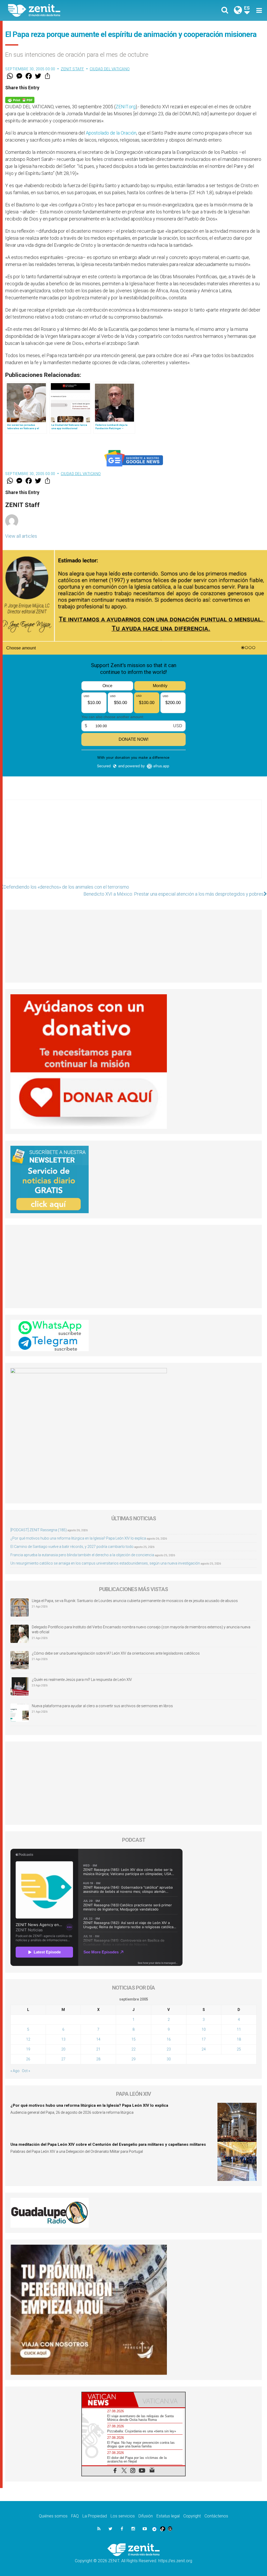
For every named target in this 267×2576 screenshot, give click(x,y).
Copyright (192, 2516)
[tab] (108, 2400)
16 (169, 2039)
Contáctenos (216, 2516)
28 (98, 2059)
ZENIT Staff (72, 69)
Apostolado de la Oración (111, 133)
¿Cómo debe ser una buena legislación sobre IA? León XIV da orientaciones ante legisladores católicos (116, 1653)
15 (133, 2039)
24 (204, 2049)
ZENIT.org (126, 107)
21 (98, 2049)
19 (28, 2049)
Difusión (146, 2516)
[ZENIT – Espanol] (75, 10)
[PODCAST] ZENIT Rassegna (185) (39, 1530)
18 (239, 2039)
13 (63, 2039)
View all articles (21, 536)
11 (239, 2029)
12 (28, 2039)
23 (169, 2049)
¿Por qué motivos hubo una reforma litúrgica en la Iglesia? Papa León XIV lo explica (78, 1538)
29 (133, 2059)
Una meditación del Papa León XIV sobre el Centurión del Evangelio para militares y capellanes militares (108, 2144)
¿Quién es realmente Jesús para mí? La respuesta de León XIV (82, 1680)
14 (98, 2039)
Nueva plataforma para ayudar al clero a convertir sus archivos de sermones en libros (102, 1706)
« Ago (15, 2071)
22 (133, 2049)
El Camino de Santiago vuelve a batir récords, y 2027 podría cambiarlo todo (72, 1547)
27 (63, 2059)
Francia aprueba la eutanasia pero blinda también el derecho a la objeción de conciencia (82, 1555)
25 (239, 2049)
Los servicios (123, 2516)
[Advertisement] (133, 844)
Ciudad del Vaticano (110, 69)
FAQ (75, 2516)
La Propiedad (95, 2516)
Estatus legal (168, 2516)
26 (28, 2059)
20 (63, 2049)
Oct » (26, 2071)
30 (169, 2059)
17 (204, 2039)
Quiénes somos (53, 2516)
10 (204, 2029)
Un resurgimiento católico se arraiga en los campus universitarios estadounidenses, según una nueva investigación (105, 1563)
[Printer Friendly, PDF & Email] (20, 100)
